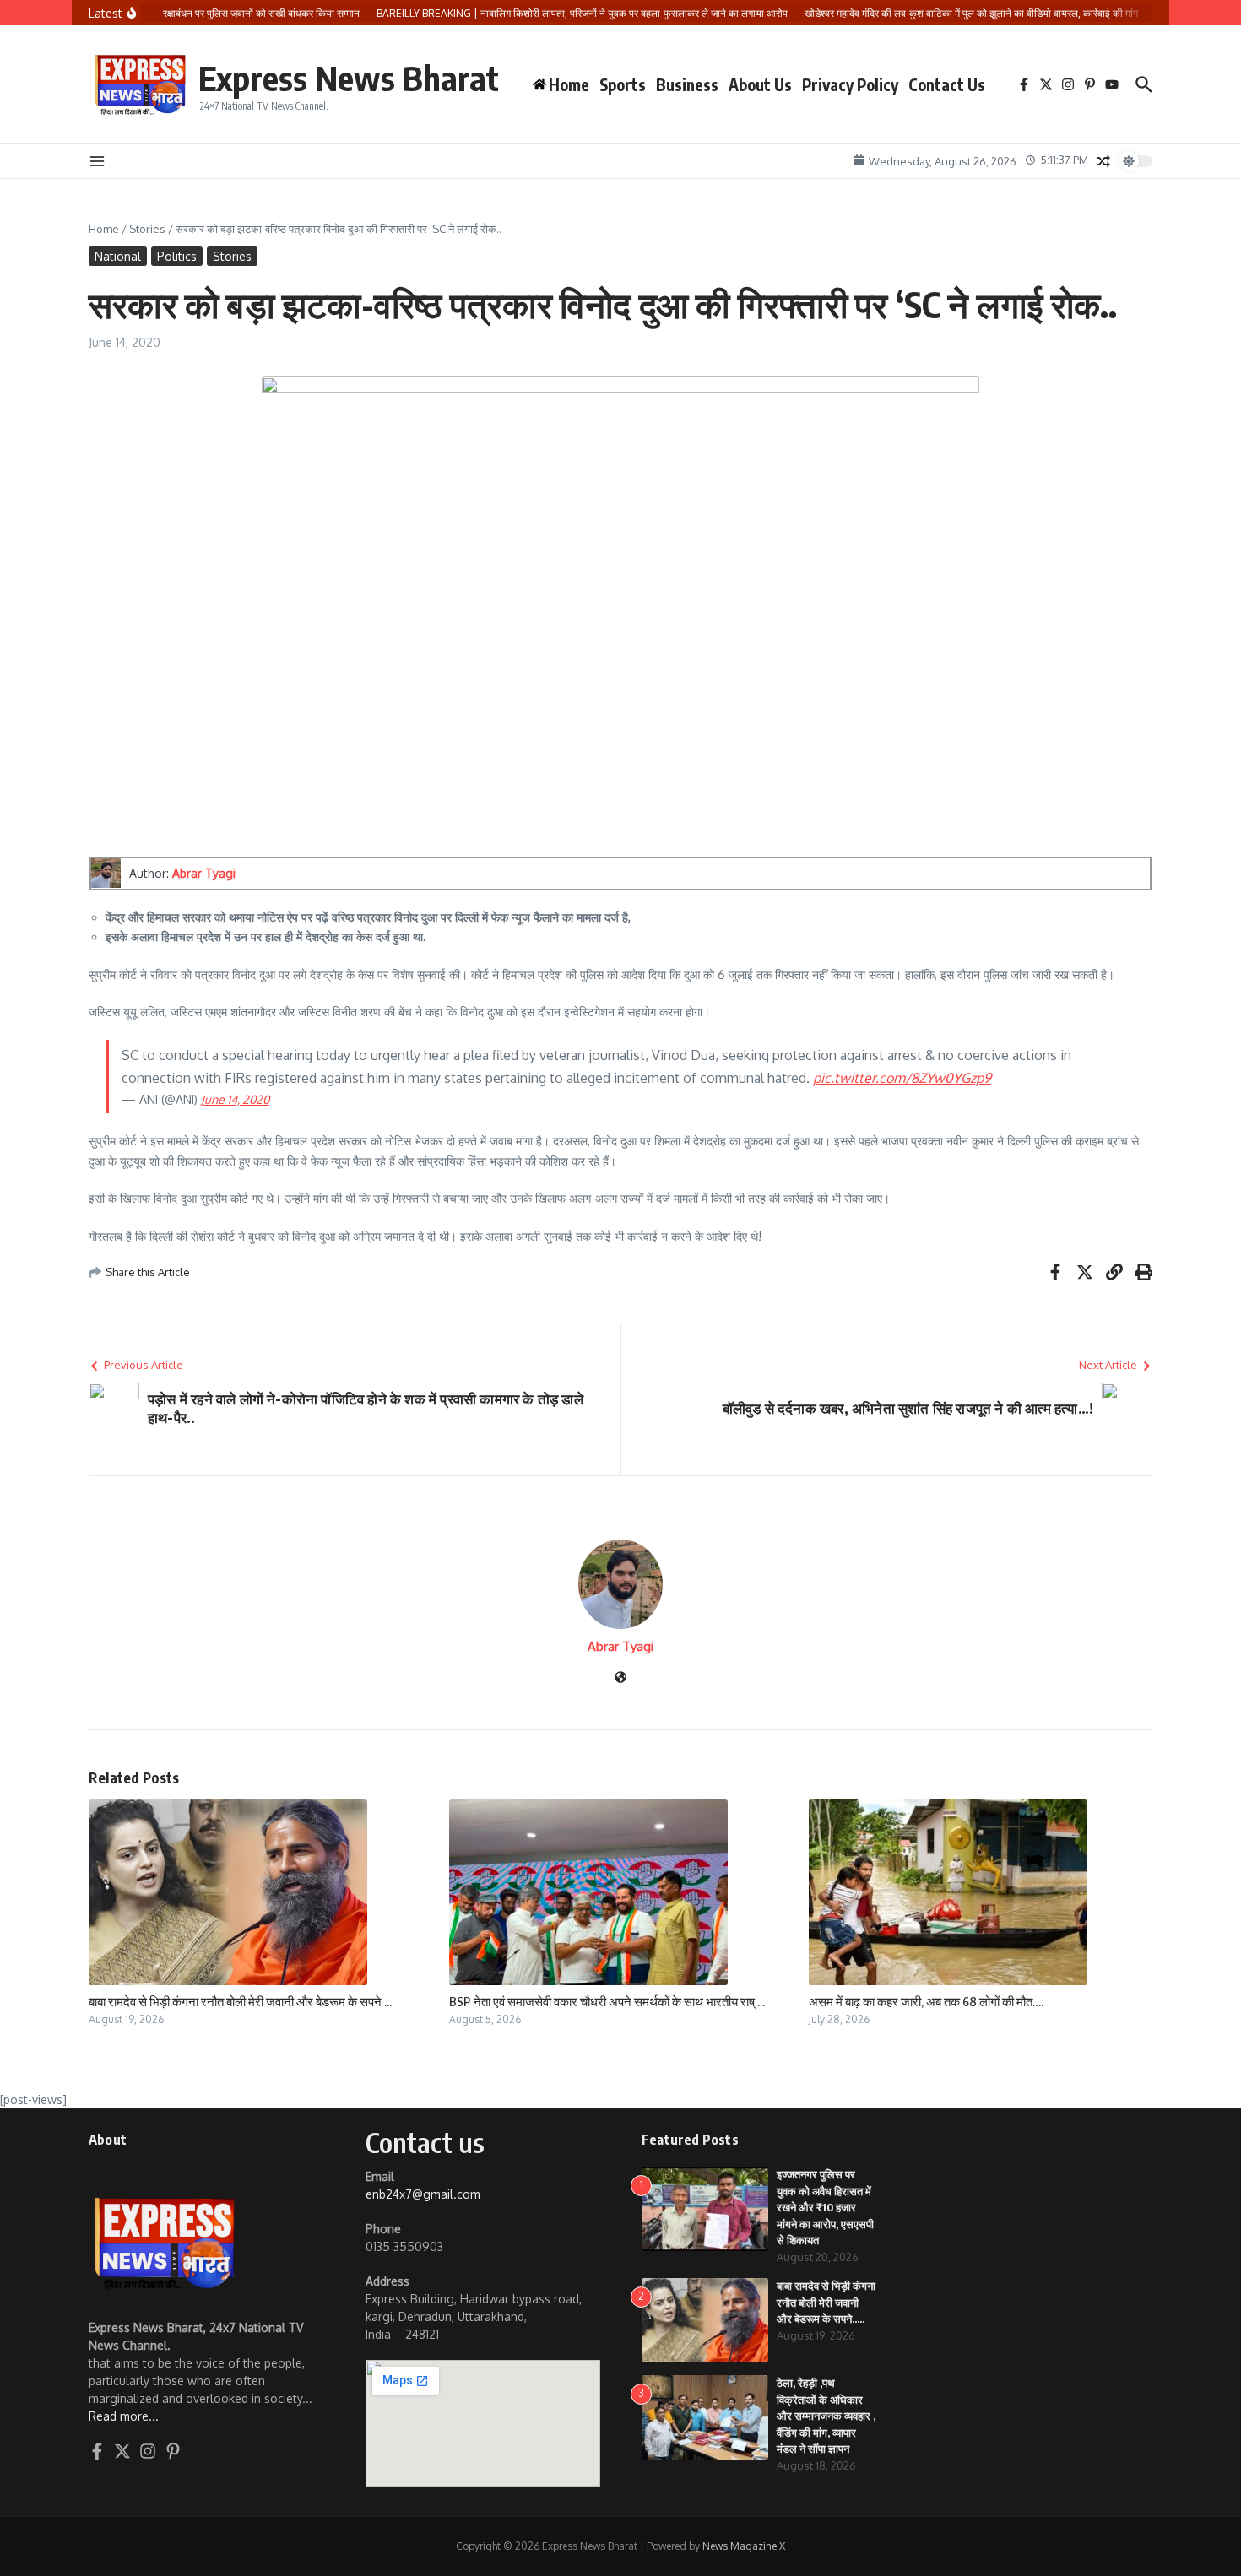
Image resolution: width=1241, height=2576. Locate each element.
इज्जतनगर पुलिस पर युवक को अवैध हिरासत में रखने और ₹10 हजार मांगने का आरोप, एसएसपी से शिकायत (825, 2207)
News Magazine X (744, 2546)
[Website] (620, 1678)
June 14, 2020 (235, 1099)
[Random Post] (1103, 161)
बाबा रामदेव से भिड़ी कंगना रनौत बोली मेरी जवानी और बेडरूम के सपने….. (826, 2302)
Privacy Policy (850, 84)
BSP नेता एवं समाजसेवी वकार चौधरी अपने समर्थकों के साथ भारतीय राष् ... (607, 2001)
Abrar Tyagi (204, 873)
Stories (147, 229)
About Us (760, 84)
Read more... (124, 2416)
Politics (177, 256)
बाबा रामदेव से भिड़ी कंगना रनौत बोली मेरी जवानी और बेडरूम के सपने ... (240, 2001)
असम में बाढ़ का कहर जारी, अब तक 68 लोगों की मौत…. (926, 2001)
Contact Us (947, 84)
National (118, 256)
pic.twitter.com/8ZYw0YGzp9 (902, 1078)
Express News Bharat (349, 78)
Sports (623, 84)
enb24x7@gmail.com (423, 2194)
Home (104, 229)
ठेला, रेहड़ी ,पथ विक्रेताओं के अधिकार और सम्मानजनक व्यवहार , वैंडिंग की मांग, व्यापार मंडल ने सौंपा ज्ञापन (826, 2416)
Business (687, 84)
